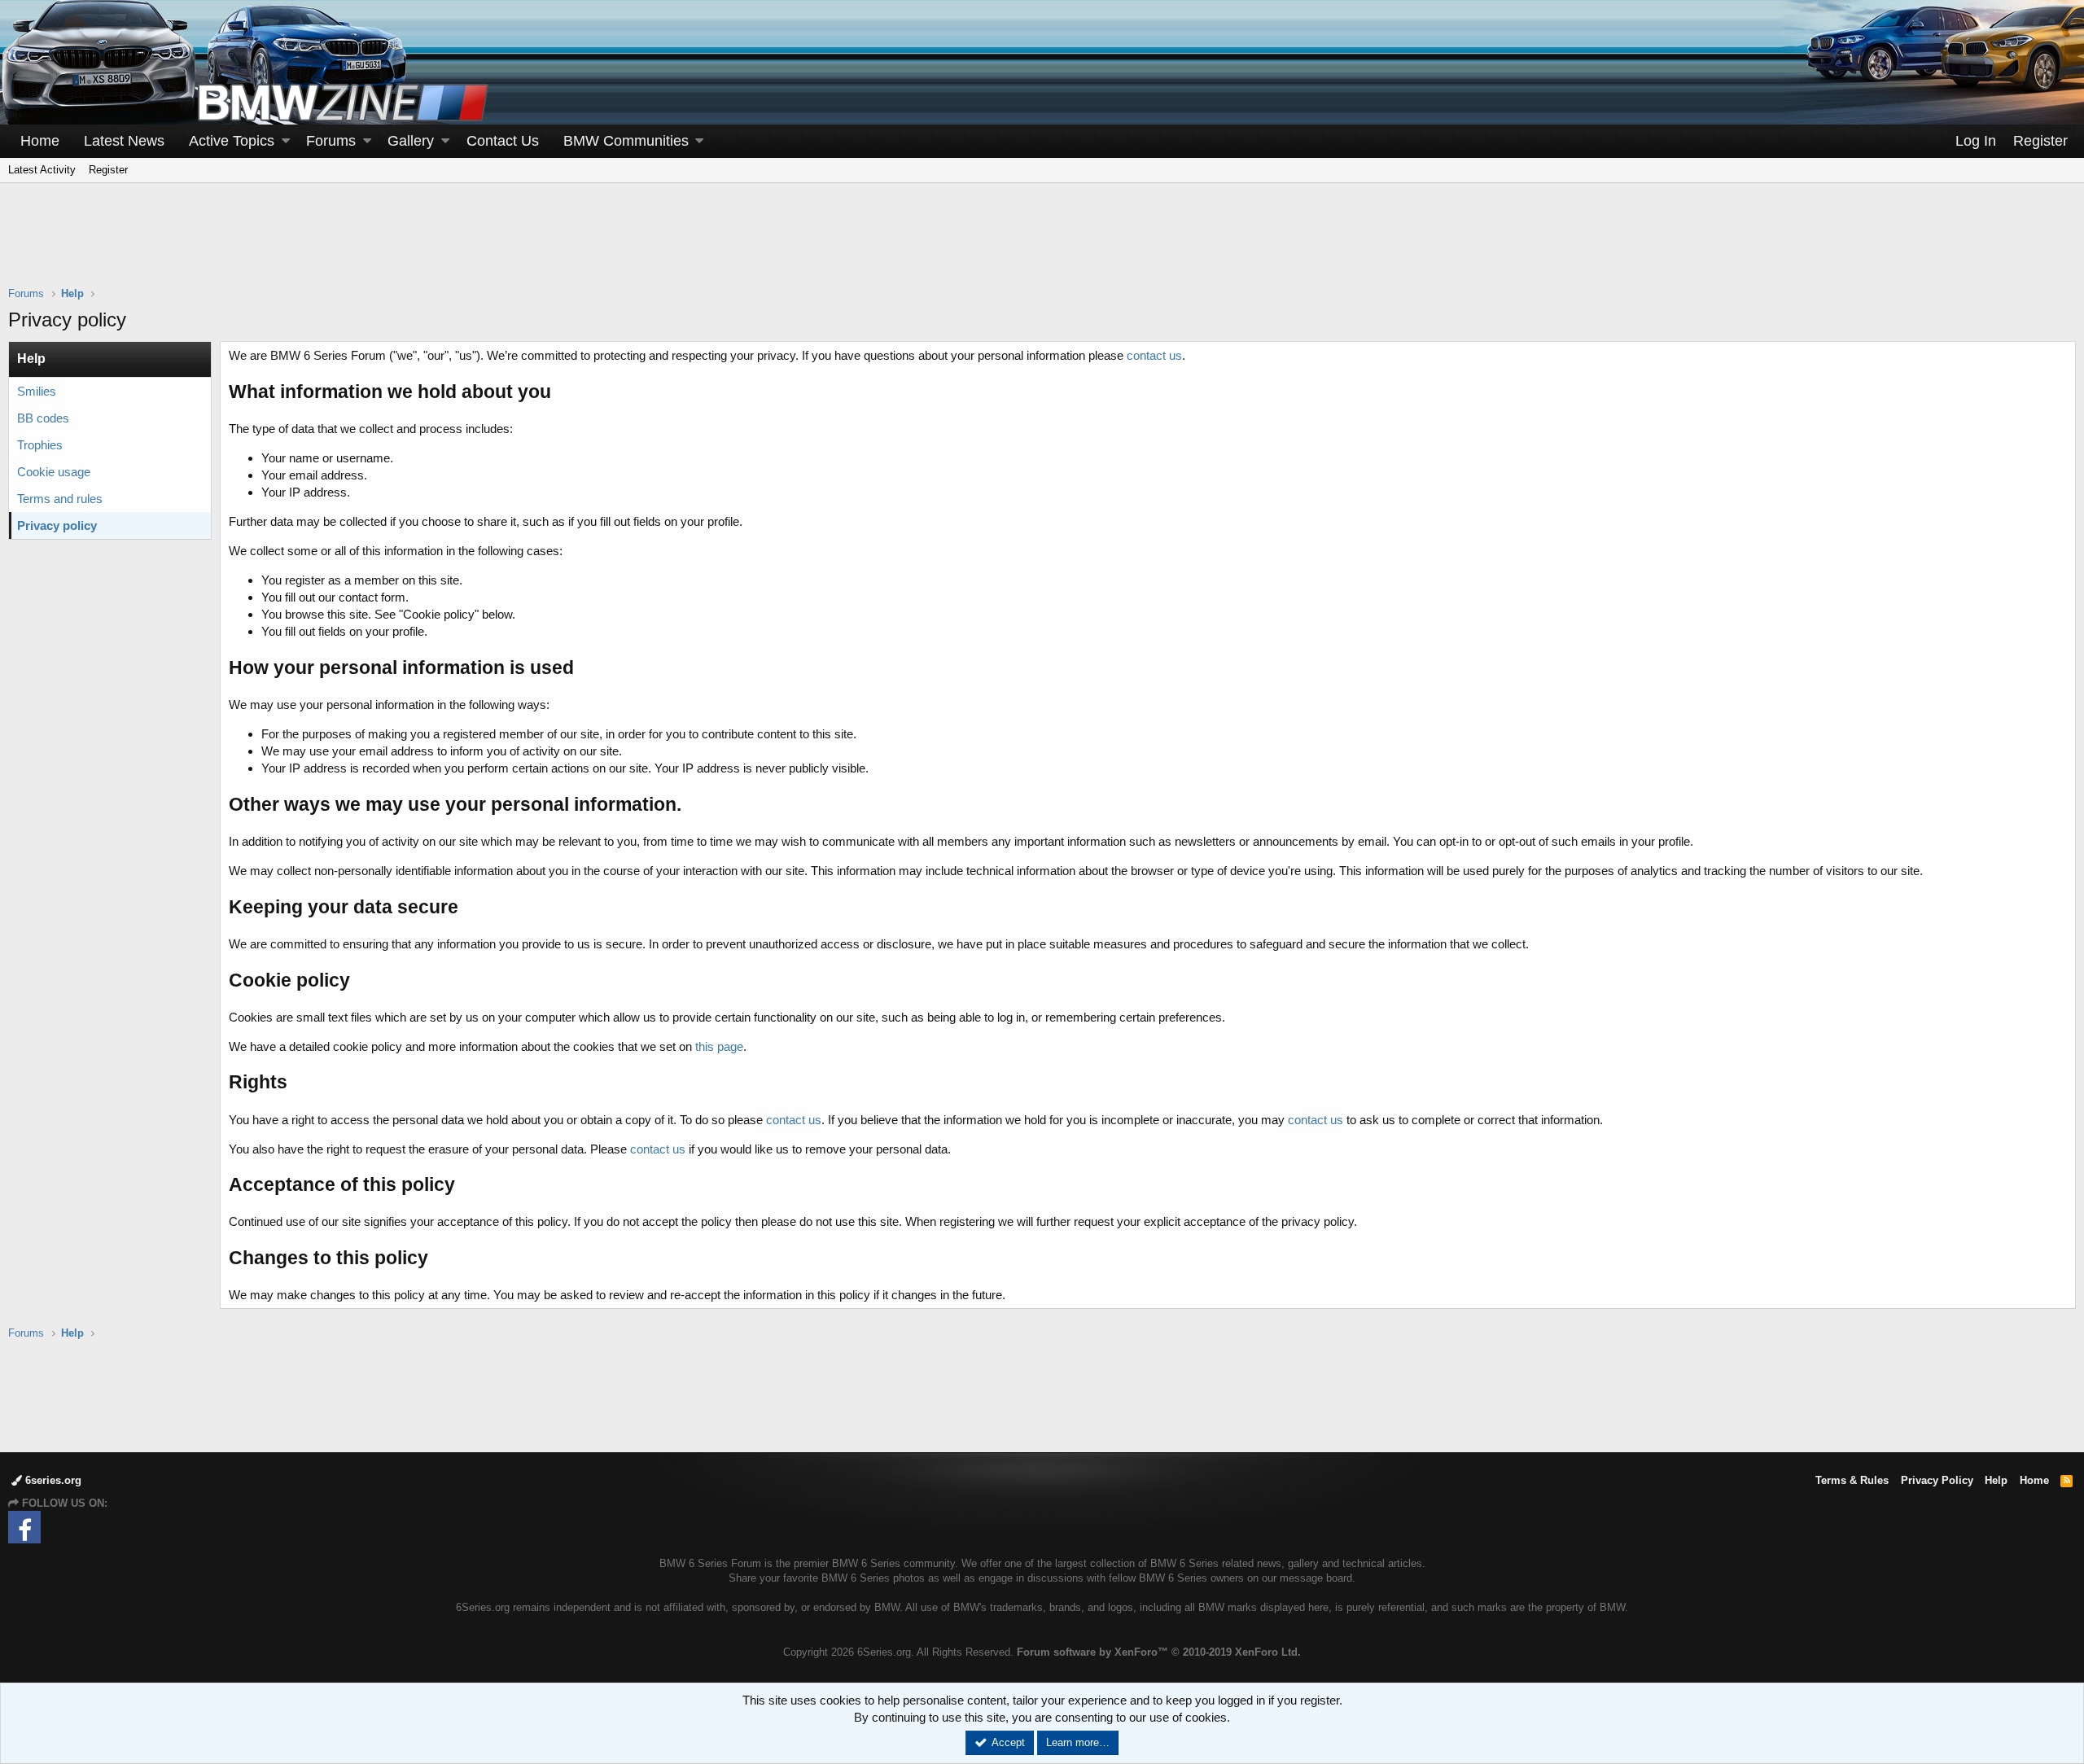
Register (108, 170)
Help (1996, 1480)
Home (40, 141)
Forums (331, 141)
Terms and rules (60, 499)
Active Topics (232, 141)
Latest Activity (42, 170)
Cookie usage (54, 472)
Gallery (411, 141)
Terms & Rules (1852, 1480)
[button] (286, 141)
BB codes (43, 418)
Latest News (124, 141)
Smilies (37, 391)
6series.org (52, 1480)
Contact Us (503, 141)
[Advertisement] (1042, 245)
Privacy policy (57, 525)
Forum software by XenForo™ (1159, 1652)
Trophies (40, 445)
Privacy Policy (1937, 1480)
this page (719, 1046)
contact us (1154, 355)
